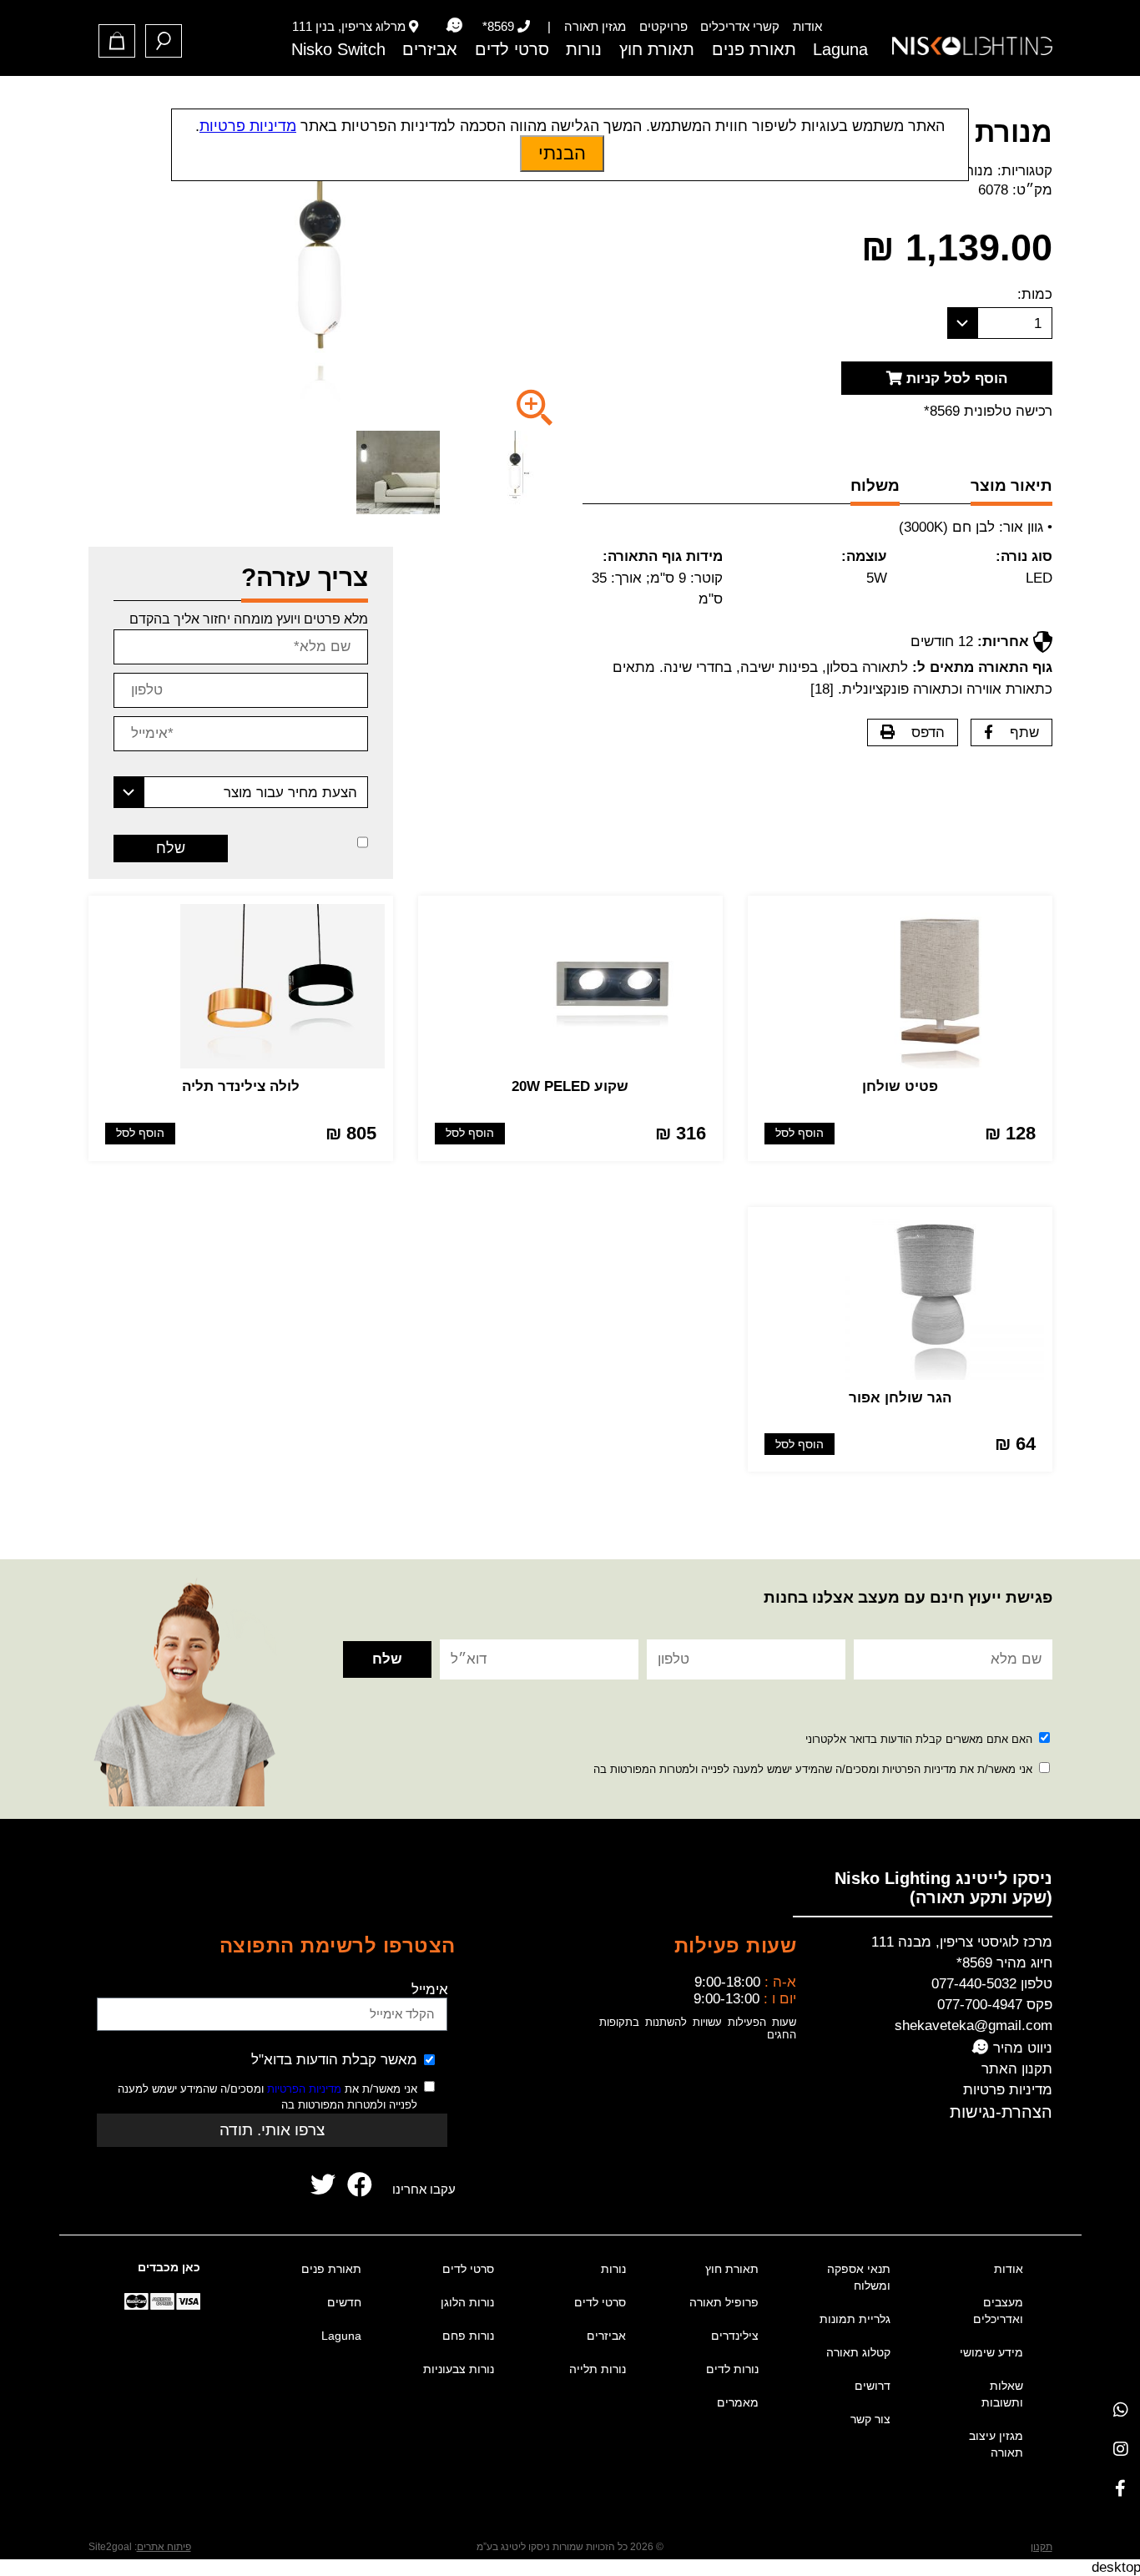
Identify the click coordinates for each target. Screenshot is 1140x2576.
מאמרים (738, 2402)
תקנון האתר (1017, 2069)
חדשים (344, 2302)
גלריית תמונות (855, 2319)
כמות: (1035, 294)
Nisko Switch (338, 49)
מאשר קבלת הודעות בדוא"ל (334, 2060)
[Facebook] (1120, 2488)
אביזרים (430, 49)
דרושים (873, 2386)
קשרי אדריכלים (740, 26)
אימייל (430, 1990)
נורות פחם (468, 2336)
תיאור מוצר (1011, 485)
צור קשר (870, 2419)
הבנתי (562, 153)
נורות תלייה (598, 2369)
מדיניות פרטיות (1008, 2090)
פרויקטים (663, 26)
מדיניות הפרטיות (304, 2089)
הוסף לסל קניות (955, 379)
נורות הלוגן (467, 2302)
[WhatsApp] (1120, 2409)
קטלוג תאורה (858, 2352)
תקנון (1042, 2547)
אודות (807, 26)
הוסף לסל (800, 1133)
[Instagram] (1120, 2449)
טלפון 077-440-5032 (992, 1984)
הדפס (928, 732)
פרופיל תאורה (724, 2302)
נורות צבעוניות (459, 2369)
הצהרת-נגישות (1001, 2112)
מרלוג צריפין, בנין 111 (349, 26)
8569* (498, 26)
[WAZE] (454, 26)
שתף (1024, 732)
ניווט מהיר (1021, 2048)
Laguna (840, 49)
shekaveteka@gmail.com (974, 2025)
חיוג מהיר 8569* (1004, 1963)
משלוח (875, 485)
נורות (584, 49)
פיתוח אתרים (164, 2547)
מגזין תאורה (595, 26)
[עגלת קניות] (117, 41)
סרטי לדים (512, 49)
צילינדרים (735, 2336)
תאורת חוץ (657, 49)
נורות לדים (732, 2369)
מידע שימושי (991, 2352)
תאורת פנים (754, 49)
